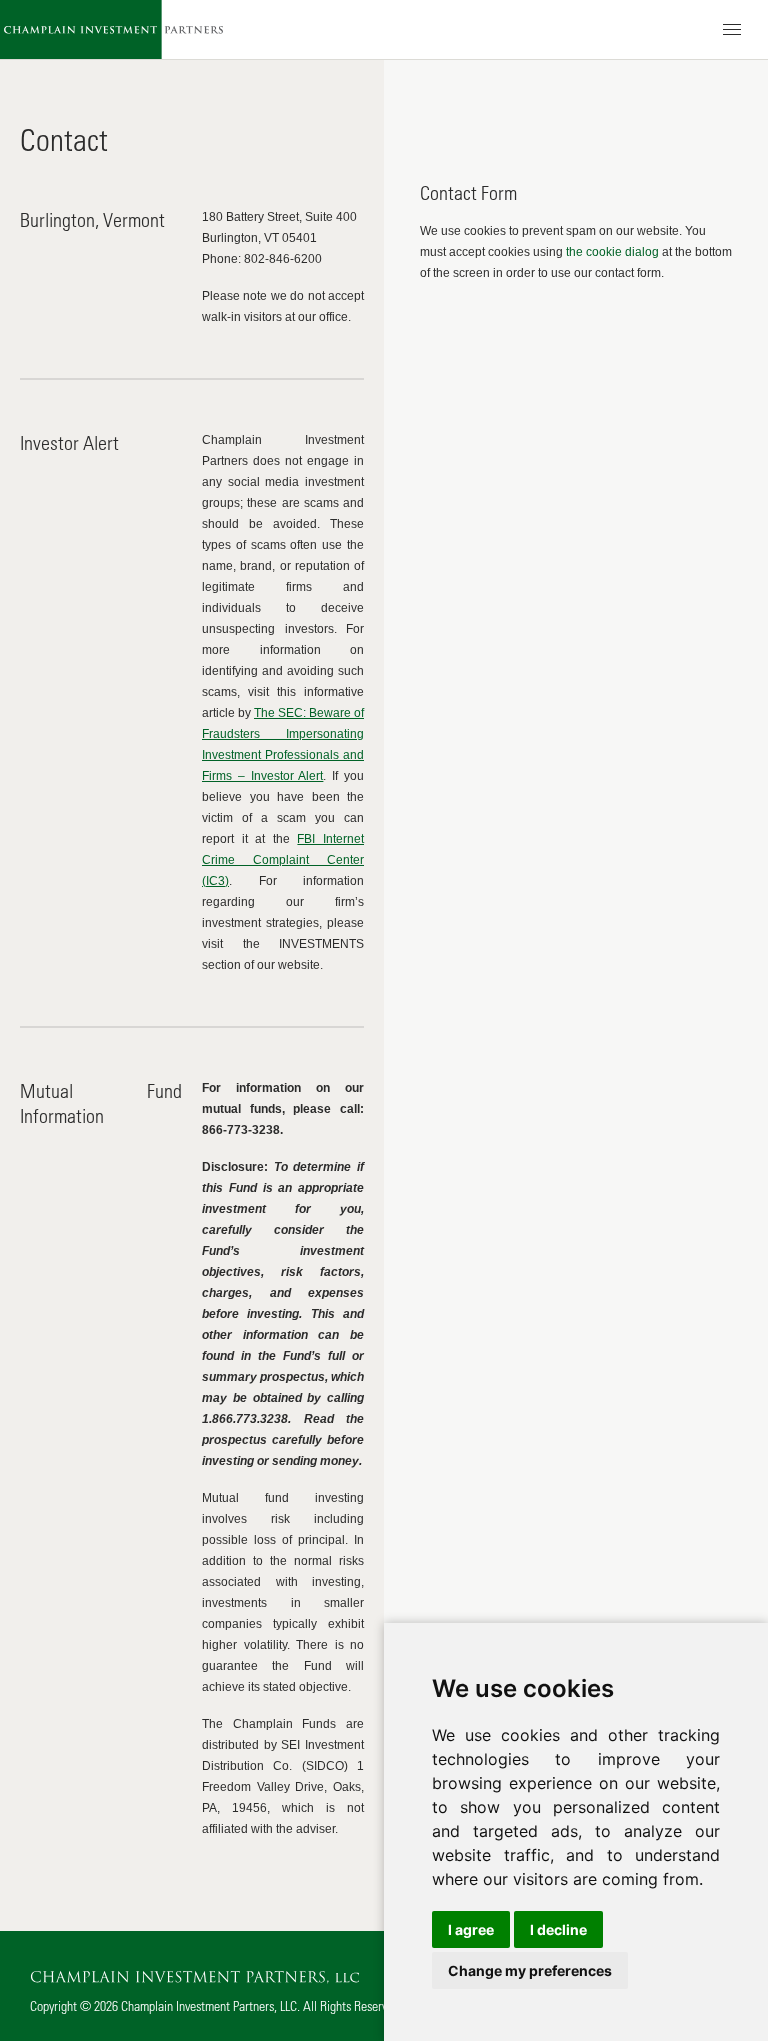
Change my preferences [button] (530, 1970)
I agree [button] (471, 1929)
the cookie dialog (612, 252)
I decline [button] (558, 1929)
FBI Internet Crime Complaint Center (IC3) (283, 860)
